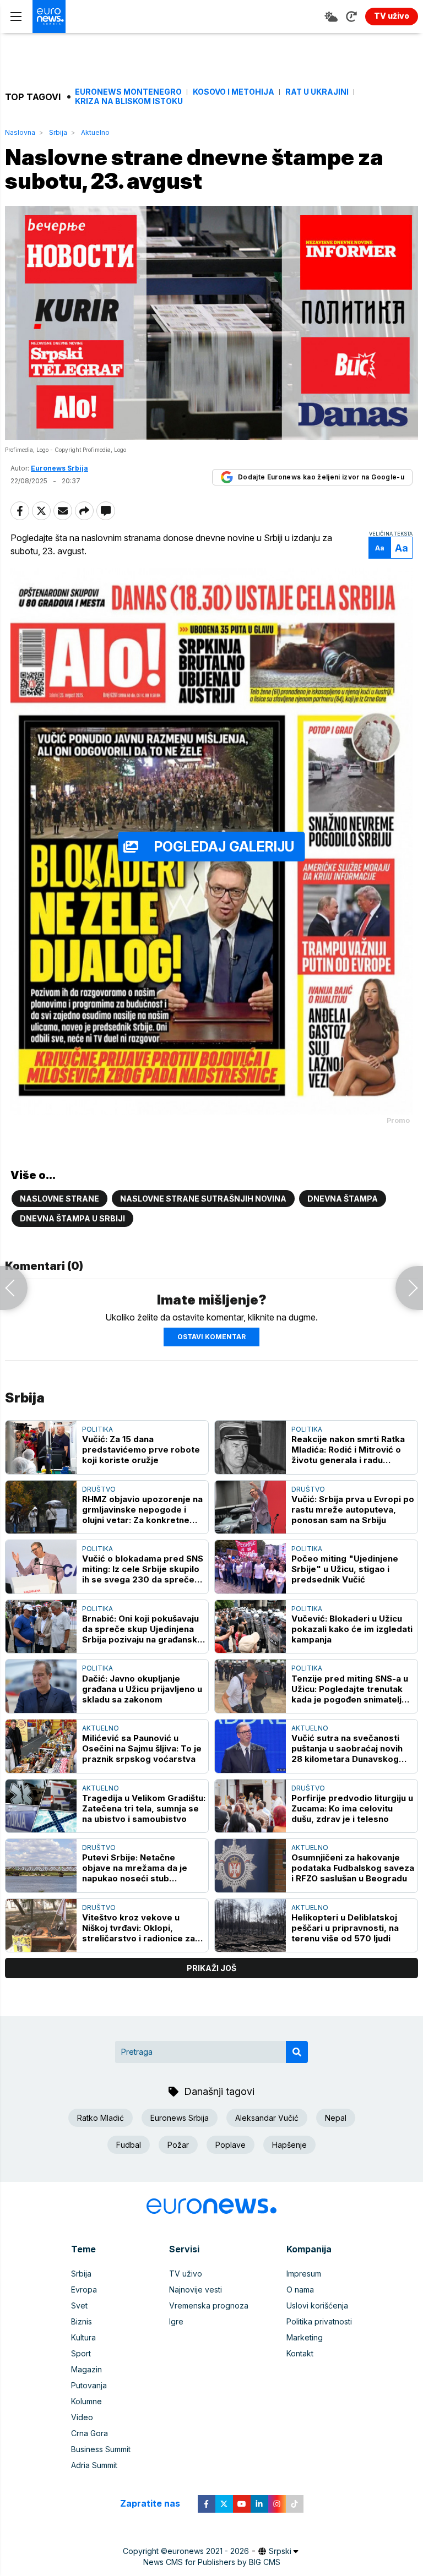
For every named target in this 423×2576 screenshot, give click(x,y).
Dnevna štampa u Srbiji (72, 1218)
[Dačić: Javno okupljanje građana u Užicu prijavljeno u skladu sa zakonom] (41, 1686)
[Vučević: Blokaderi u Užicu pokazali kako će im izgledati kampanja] (250, 1627)
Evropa (84, 2290)
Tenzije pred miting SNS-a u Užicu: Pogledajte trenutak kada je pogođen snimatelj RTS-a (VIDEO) (350, 1689)
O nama (300, 2290)
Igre (176, 2321)
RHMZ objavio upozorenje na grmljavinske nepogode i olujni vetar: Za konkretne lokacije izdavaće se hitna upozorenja (142, 1510)
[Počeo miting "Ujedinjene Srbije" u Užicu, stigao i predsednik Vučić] (250, 1567)
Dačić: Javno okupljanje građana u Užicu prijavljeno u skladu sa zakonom (142, 1689)
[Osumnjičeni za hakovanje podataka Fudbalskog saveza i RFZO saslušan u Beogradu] (250, 1866)
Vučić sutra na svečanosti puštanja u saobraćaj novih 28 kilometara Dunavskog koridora (347, 1748)
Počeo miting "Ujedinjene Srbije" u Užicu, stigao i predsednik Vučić (345, 1569)
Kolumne (86, 2401)
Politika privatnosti (319, 2321)
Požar (178, 2145)
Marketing (305, 2337)
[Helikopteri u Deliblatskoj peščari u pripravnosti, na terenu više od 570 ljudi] (250, 1926)
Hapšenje (289, 2145)
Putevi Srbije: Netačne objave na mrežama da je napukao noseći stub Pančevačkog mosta (135, 1868)
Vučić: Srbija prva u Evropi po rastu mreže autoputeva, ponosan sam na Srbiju (353, 1510)
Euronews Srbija (180, 2118)
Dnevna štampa (343, 1199)
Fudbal (129, 2145)
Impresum (304, 2274)
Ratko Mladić (101, 2118)
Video (82, 2417)
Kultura (83, 2337)
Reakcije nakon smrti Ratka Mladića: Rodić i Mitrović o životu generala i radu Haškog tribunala (348, 1450)
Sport (81, 2353)
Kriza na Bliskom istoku (129, 101)
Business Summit (101, 2449)
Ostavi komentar (211, 1337)
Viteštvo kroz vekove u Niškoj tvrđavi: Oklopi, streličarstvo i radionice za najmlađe (139, 1928)
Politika (97, 1429)
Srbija (58, 132)
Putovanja (89, 2385)
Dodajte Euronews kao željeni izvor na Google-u (321, 477)
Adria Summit (94, 2465)
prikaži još (211, 1968)
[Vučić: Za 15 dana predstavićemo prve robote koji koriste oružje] (41, 1447)
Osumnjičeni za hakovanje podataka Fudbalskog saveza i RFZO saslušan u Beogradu (353, 1868)
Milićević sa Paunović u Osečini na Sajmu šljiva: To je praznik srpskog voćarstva (142, 1748)
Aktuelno (95, 132)
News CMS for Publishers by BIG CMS (212, 2562)
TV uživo (186, 2274)
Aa (380, 548)
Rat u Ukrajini (317, 92)
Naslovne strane (59, 1199)
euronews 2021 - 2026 (208, 2551)
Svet (79, 2305)
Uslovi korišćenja (317, 2305)
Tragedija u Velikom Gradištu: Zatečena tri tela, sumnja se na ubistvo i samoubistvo (144, 1808)
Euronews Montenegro (128, 92)
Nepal (336, 2118)
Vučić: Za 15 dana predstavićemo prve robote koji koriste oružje (141, 1450)
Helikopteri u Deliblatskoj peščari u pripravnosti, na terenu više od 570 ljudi (345, 1928)
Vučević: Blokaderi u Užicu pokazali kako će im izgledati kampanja (352, 1629)
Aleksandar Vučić (267, 2118)
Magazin (86, 2369)
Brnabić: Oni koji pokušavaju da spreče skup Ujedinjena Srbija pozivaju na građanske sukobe (142, 1629)
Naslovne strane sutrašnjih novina (203, 1199)
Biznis (82, 2321)
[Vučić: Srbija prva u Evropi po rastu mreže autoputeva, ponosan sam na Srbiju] (250, 1507)
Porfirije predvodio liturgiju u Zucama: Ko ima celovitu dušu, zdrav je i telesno (352, 1808)
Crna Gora (90, 2433)
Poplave (231, 2145)
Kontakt (300, 2353)
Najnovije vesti (196, 2290)
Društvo (99, 1489)
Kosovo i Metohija (234, 92)
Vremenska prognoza (209, 2305)
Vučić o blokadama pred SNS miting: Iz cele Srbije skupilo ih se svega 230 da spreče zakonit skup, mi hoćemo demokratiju (143, 1569)
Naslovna (20, 132)
